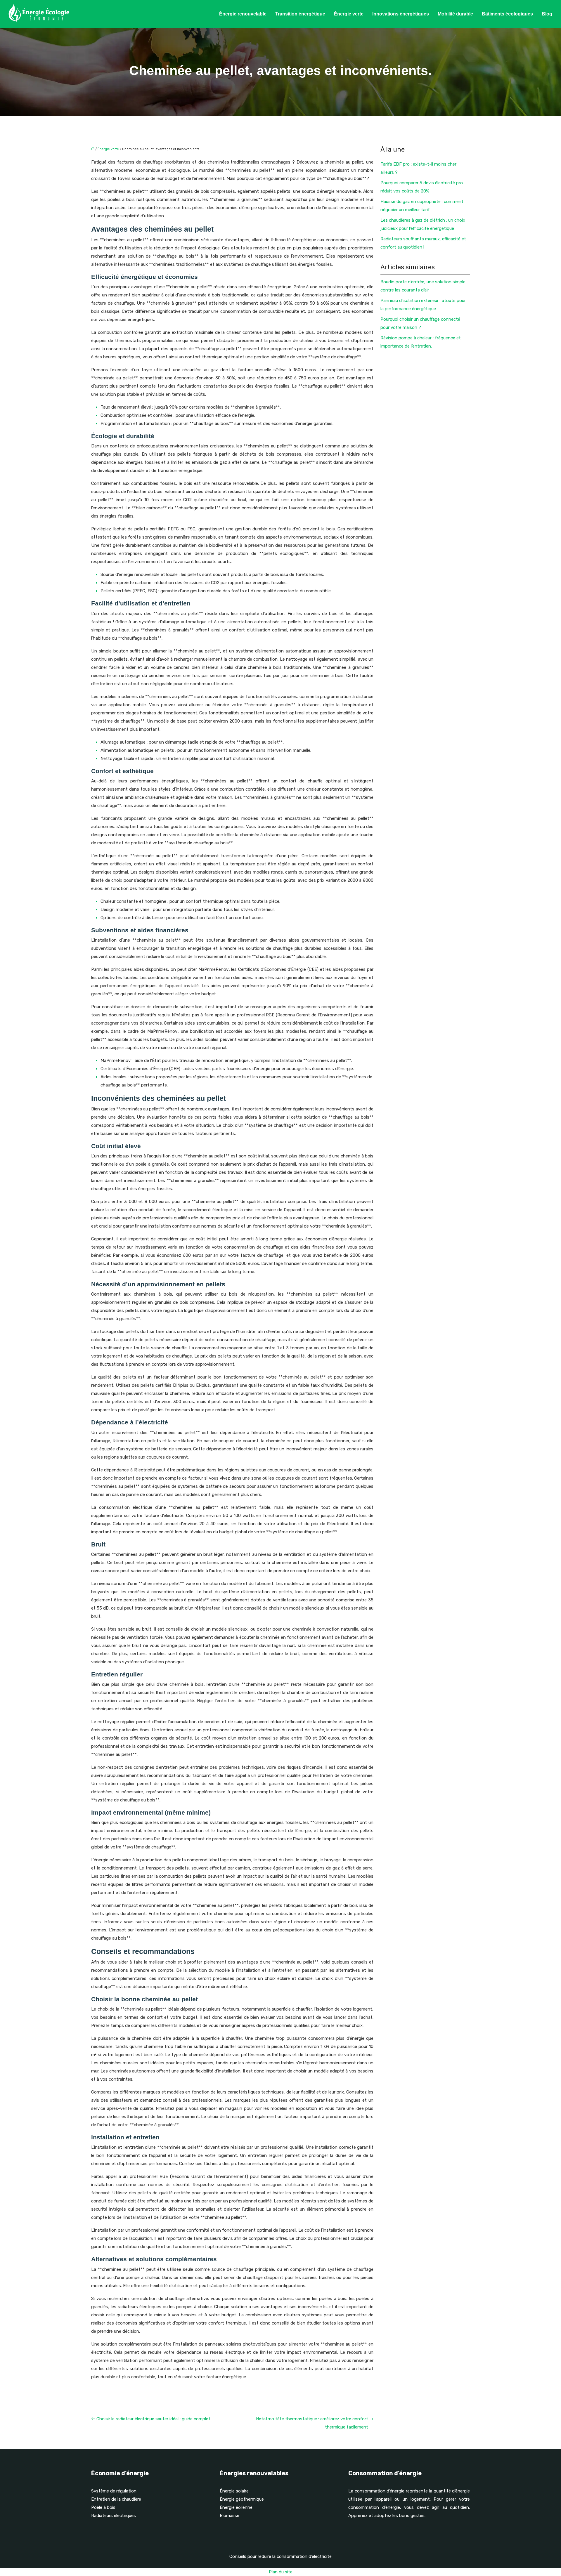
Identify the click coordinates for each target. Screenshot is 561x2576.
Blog (547, 14)
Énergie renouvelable (243, 14)
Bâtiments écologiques (507, 14)
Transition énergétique (300, 14)
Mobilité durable (455, 14)
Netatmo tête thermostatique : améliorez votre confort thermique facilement (312, 2423)
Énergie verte (349, 14)
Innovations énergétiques (401, 14)
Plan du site (281, 2572)
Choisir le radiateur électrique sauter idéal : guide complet (153, 2419)
